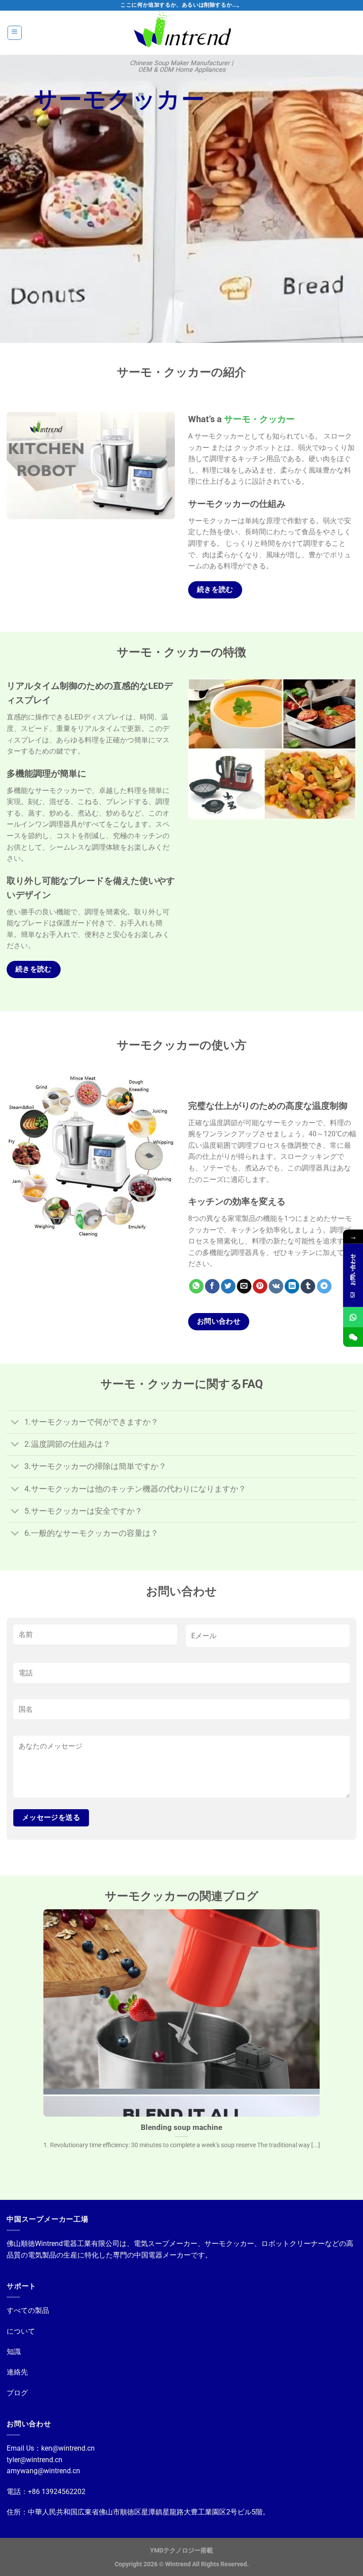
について (21, 2331)
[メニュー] (15, 33)
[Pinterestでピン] (260, 1286)
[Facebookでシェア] (212, 1286)
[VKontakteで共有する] (276, 1286)
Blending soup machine (181, 2127)
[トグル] (15, 1423)
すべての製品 (28, 2310)
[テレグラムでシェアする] (324, 1286)
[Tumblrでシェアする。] (308, 1286)
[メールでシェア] (244, 1286)
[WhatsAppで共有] (196, 1286)
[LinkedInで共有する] (292, 1286)
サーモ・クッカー (259, 419)
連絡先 (17, 2372)
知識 (14, 2352)
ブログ (17, 2393)
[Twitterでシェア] (228, 1286)
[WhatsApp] (353, 1317)
